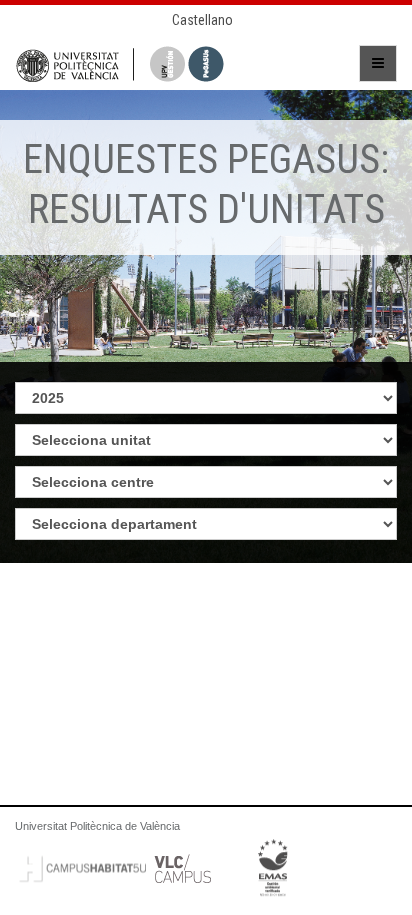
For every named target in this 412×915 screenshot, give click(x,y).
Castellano (202, 20)
